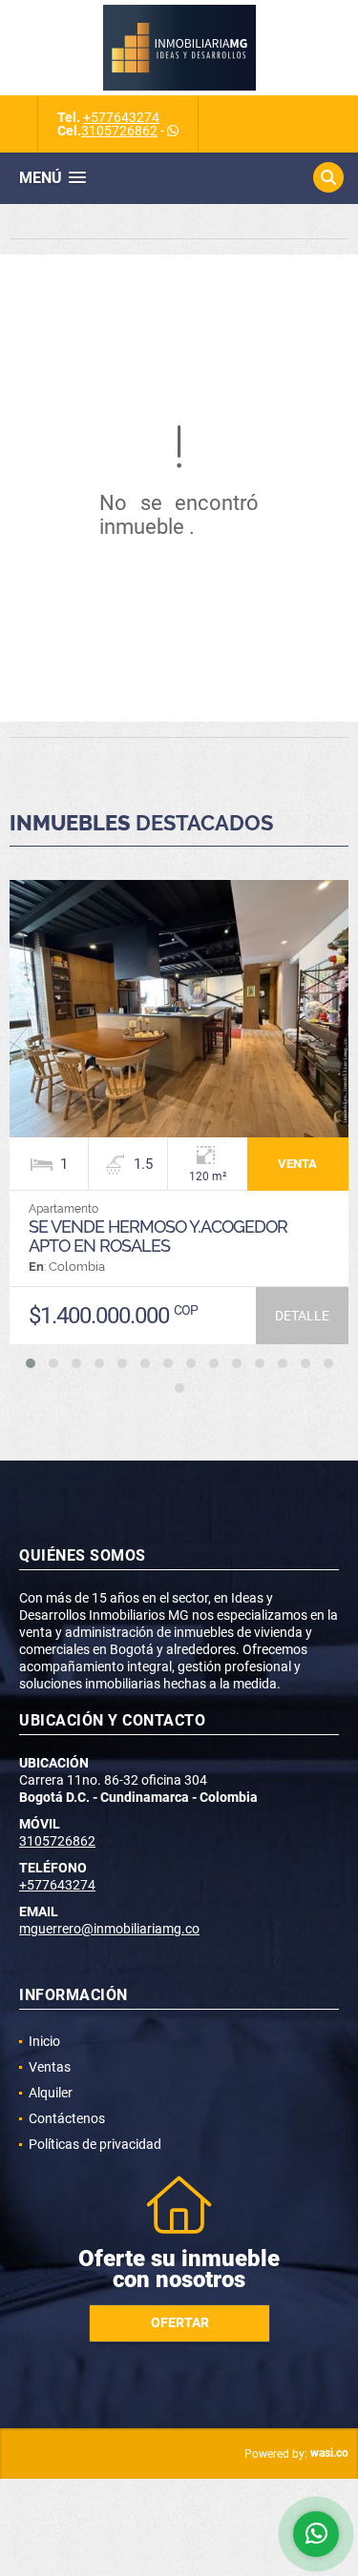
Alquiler (51, 2093)
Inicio (44, 2041)
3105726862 (119, 131)
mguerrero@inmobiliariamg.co (109, 1929)
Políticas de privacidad (95, 2144)
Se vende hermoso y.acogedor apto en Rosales (158, 1236)
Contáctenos (67, 2118)
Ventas (50, 2067)
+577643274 (121, 117)
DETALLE (302, 1316)
